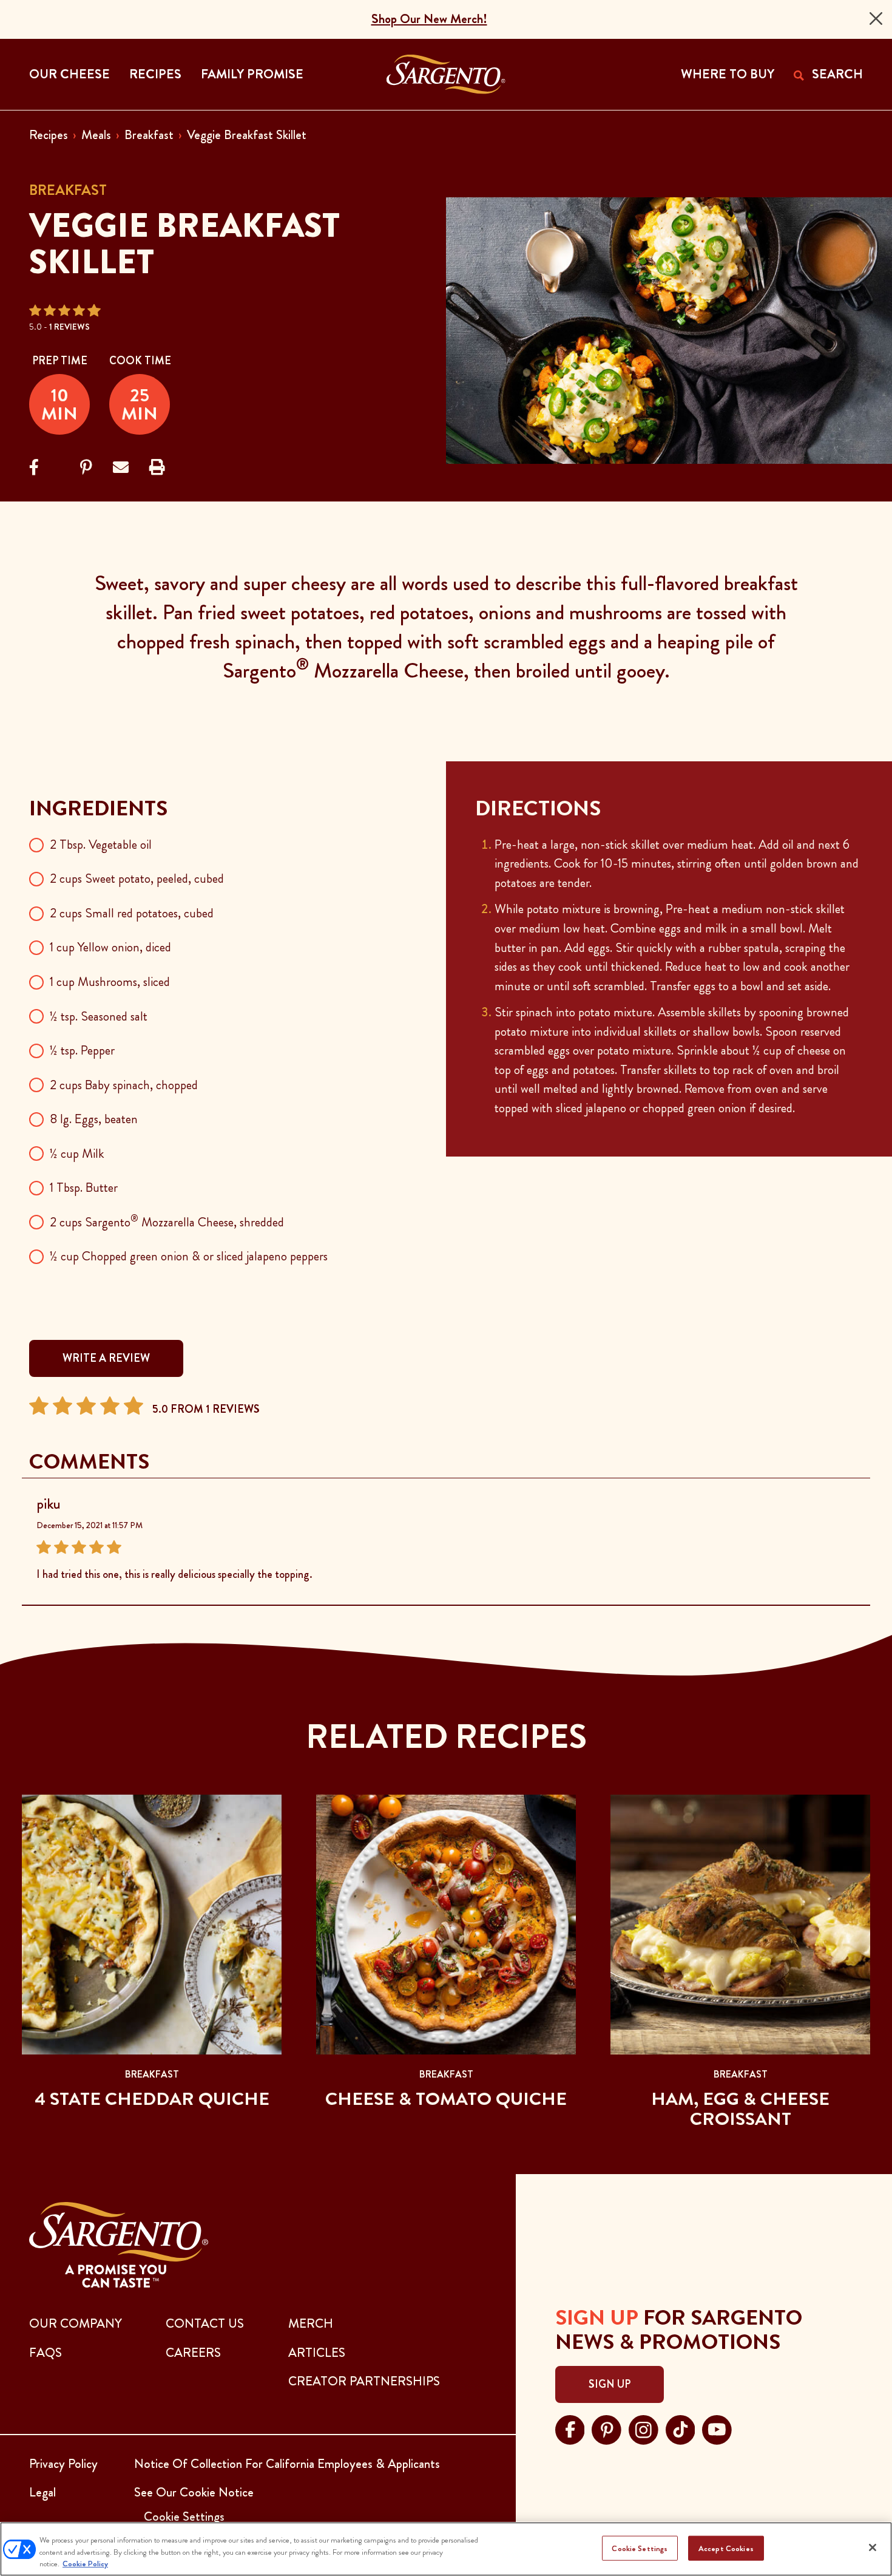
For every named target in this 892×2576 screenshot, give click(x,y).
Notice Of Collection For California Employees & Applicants (287, 2464)
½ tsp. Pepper (82, 1050)
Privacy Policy (63, 2464)
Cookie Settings (640, 2548)
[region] (446, 2549)
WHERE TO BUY (728, 74)
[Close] (876, 19)
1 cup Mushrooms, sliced (110, 982)
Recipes (49, 135)
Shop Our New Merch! (429, 19)
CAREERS (193, 2353)
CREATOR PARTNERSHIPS (364, 2381)
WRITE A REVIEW (106, 1358)
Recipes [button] (155, 74)
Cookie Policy (85, 2564)
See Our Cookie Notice (194, 2492)
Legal (42, 2492)
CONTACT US (205, 2323)
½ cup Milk (77, 1154)
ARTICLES (317, 2353)
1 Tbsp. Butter (84, 1188)
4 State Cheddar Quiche (152, 2099)
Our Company (76, 2323)
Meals (96, 135)
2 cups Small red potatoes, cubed (132, 913)
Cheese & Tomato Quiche (446, 2099)
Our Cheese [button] (69, 74)
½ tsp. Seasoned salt (99, 1016)
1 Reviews (69, 327)
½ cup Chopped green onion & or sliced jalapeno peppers (189, 1256)
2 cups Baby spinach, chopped (124, 1085)
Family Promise (252, 74)
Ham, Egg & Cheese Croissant (740, 2109)
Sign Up (610, 2384)
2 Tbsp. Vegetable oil (101, 845)
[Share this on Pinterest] (86, 468)
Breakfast (149, 135)
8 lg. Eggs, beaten (94, 1119)
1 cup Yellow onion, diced (110, 947)
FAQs (46, 2353)
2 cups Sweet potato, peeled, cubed (137, 878)
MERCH (311, 2323)
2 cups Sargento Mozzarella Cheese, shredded (167, 1222)
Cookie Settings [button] (184, 2517)
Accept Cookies (726, 2548)
